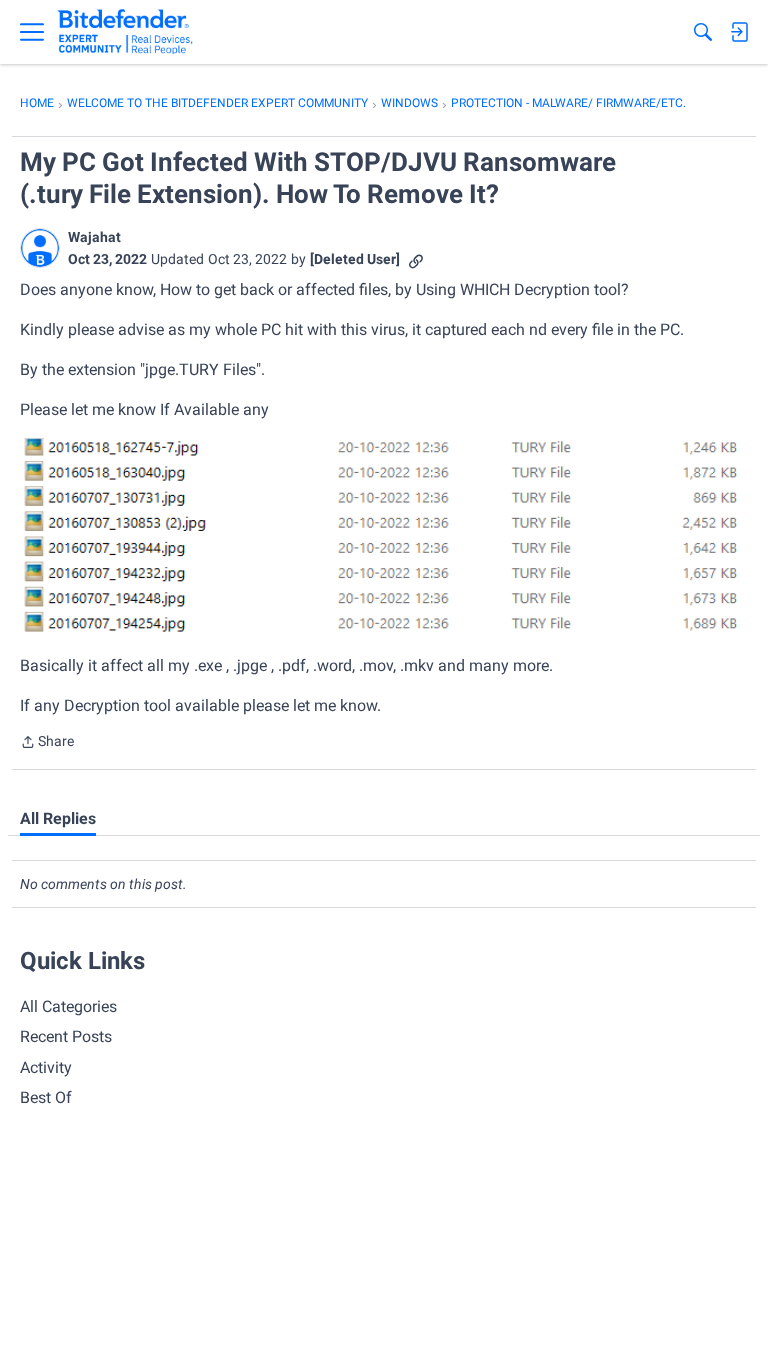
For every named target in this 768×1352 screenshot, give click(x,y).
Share (47, 743)
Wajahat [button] (94, 237)
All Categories (68, 1006)
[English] (125, 32)
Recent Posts (66, 1036)
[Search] (703, 32)
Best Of (46, 1097)
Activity (46, 1067)
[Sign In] (739, 32)
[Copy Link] (416, 259)
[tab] (58, 819)
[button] (40, 248)
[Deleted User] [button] (355, 259)
